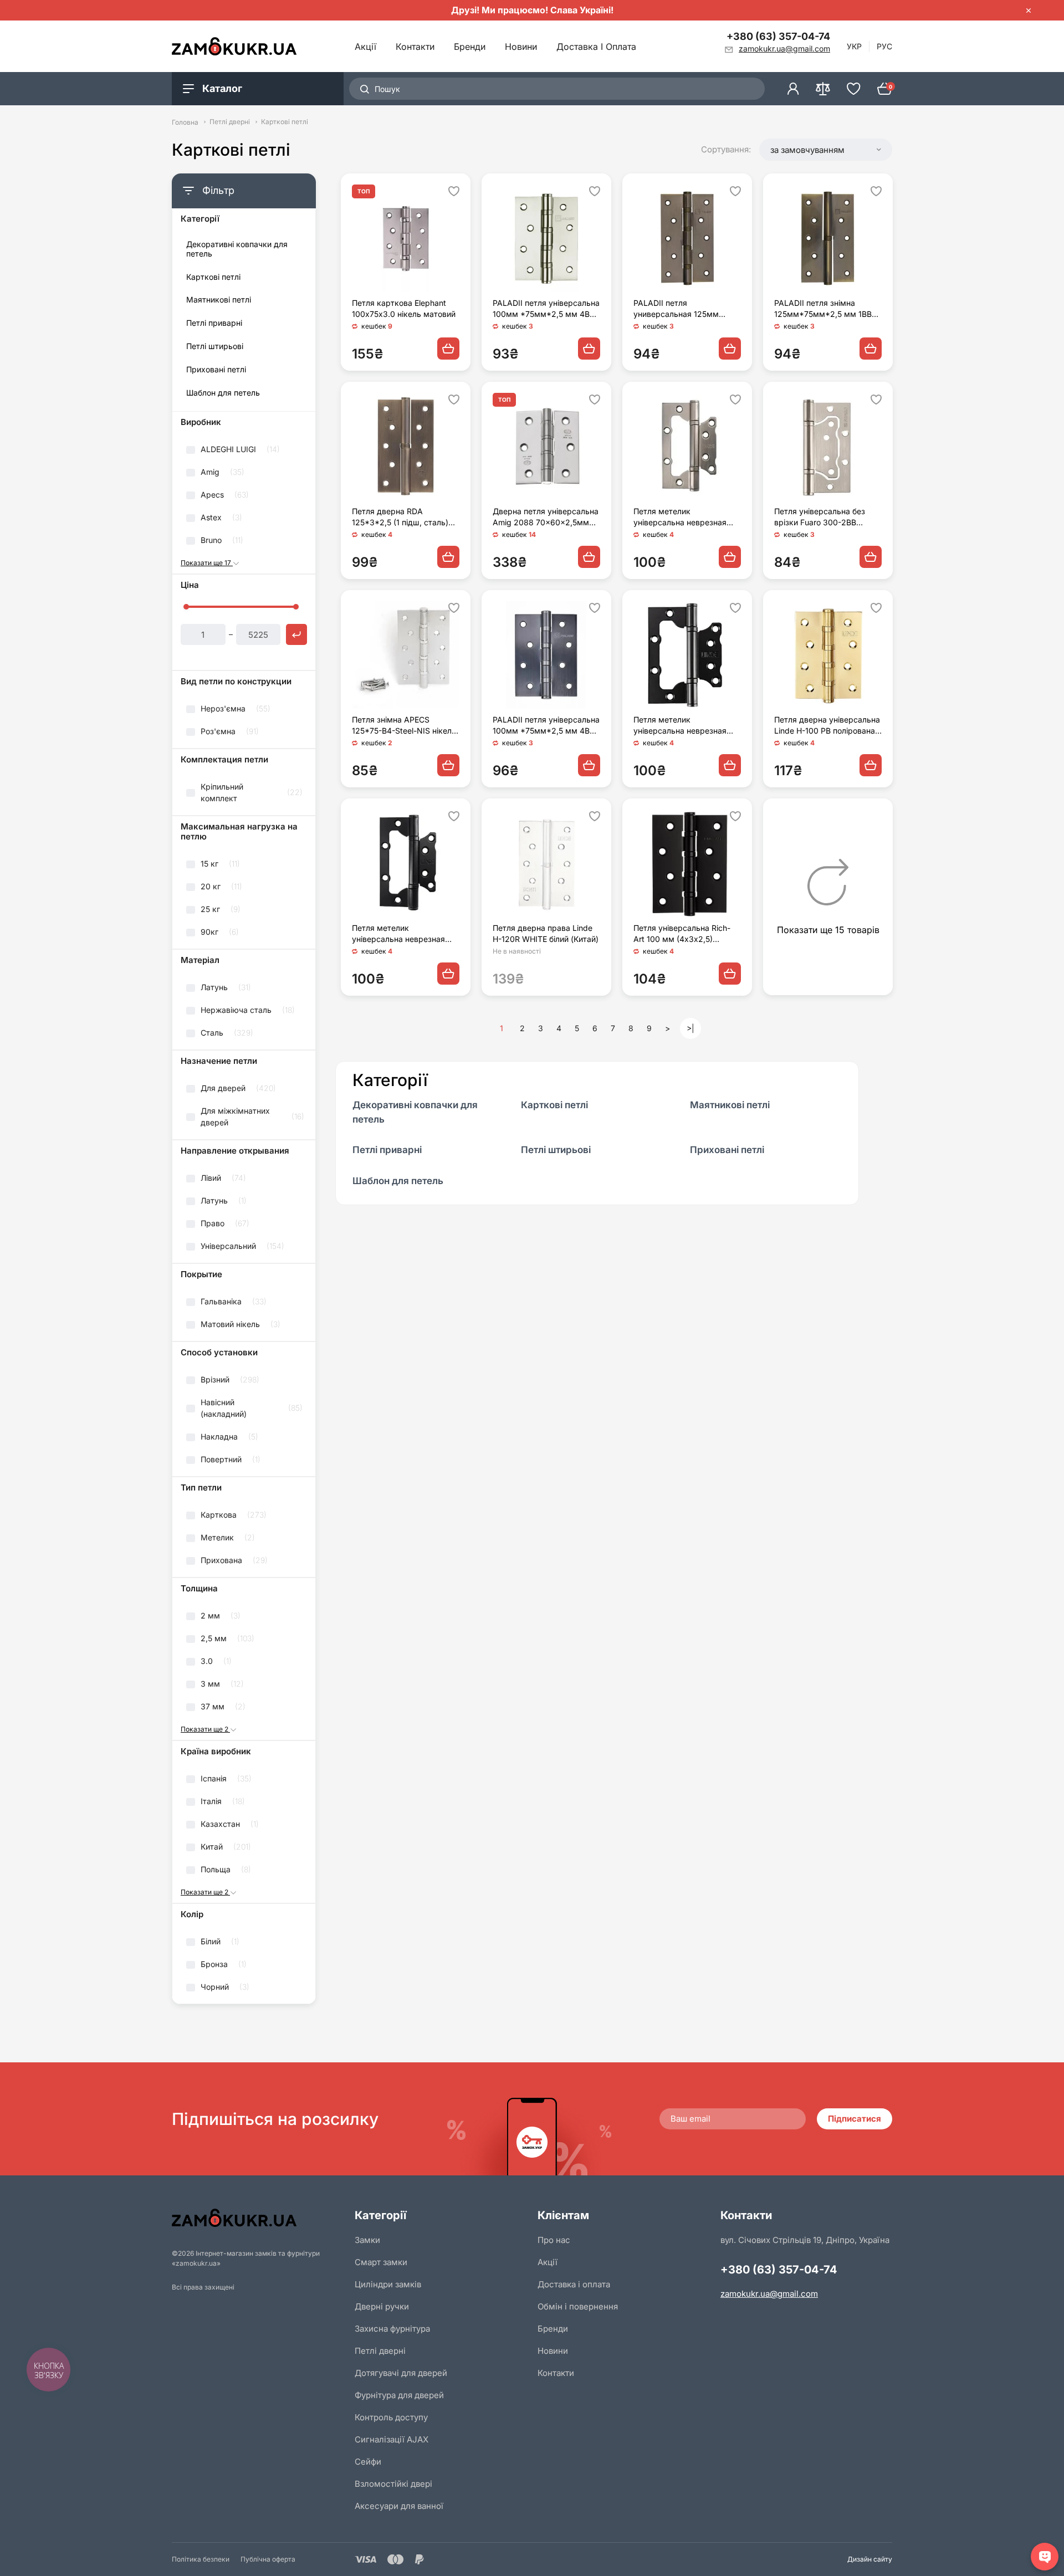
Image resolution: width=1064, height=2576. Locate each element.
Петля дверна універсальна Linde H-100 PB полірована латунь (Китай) (827, 726)
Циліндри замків (388, 2284)
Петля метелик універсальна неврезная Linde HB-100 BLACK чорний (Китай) (687, 726)
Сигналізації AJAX (392, 2439)
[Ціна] (296, 634)
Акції (365, 47)
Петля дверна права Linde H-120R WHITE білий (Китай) (546, 933)
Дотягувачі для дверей (401, 2373)
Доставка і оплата (596, 47)
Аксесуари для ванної (399, 2506)
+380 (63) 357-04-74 (778, 36)
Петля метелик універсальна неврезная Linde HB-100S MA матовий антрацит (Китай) (685, 517)
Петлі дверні (230, 122)
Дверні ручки (382, 2306)
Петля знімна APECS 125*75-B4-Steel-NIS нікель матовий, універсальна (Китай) (404, 726)
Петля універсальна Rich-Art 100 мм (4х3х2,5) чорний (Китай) (682, 934)
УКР (854, 46)
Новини (521, 47)
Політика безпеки (201, 2559)
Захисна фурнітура (392, 2329)
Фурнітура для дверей (399, 2395)
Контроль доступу (391, 2417)
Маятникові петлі (219, 300)
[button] (826, 150)
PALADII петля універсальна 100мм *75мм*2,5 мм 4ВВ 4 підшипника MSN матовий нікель (546, 309)
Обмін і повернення (578, 2306)
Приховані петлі (216, 370)
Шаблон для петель (223, 393)
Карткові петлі (213, 277)
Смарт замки (381, 2262)
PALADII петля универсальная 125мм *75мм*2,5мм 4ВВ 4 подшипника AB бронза (678, 309)
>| (690, 1028)
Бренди (470, 47)
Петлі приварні (214, 323)
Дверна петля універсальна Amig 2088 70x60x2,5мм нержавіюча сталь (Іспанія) (546, 517)
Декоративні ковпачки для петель (237, 249)
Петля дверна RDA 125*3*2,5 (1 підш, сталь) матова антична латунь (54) (405, 517)
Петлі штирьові (215, 346)
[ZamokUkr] (258, 2218)
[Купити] (448, 349)
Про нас (554, 2240)
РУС (884, 46)
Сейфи (368, 2462)
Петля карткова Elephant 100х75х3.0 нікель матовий (404, 308)
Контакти (415, 47)
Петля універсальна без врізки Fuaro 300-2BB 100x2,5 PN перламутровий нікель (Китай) (827, 517)
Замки (367, 2240)
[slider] (186, 607)
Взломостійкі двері (393, 2484)
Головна (185, 122)
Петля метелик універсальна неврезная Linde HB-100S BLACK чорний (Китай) (398, 934)
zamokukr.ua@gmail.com (769, 2294)
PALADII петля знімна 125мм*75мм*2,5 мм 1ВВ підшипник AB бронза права (827, 309)
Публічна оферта (268, 2559)
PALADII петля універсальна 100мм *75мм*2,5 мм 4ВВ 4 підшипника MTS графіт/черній (546, 726)
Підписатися (855, 2119)
